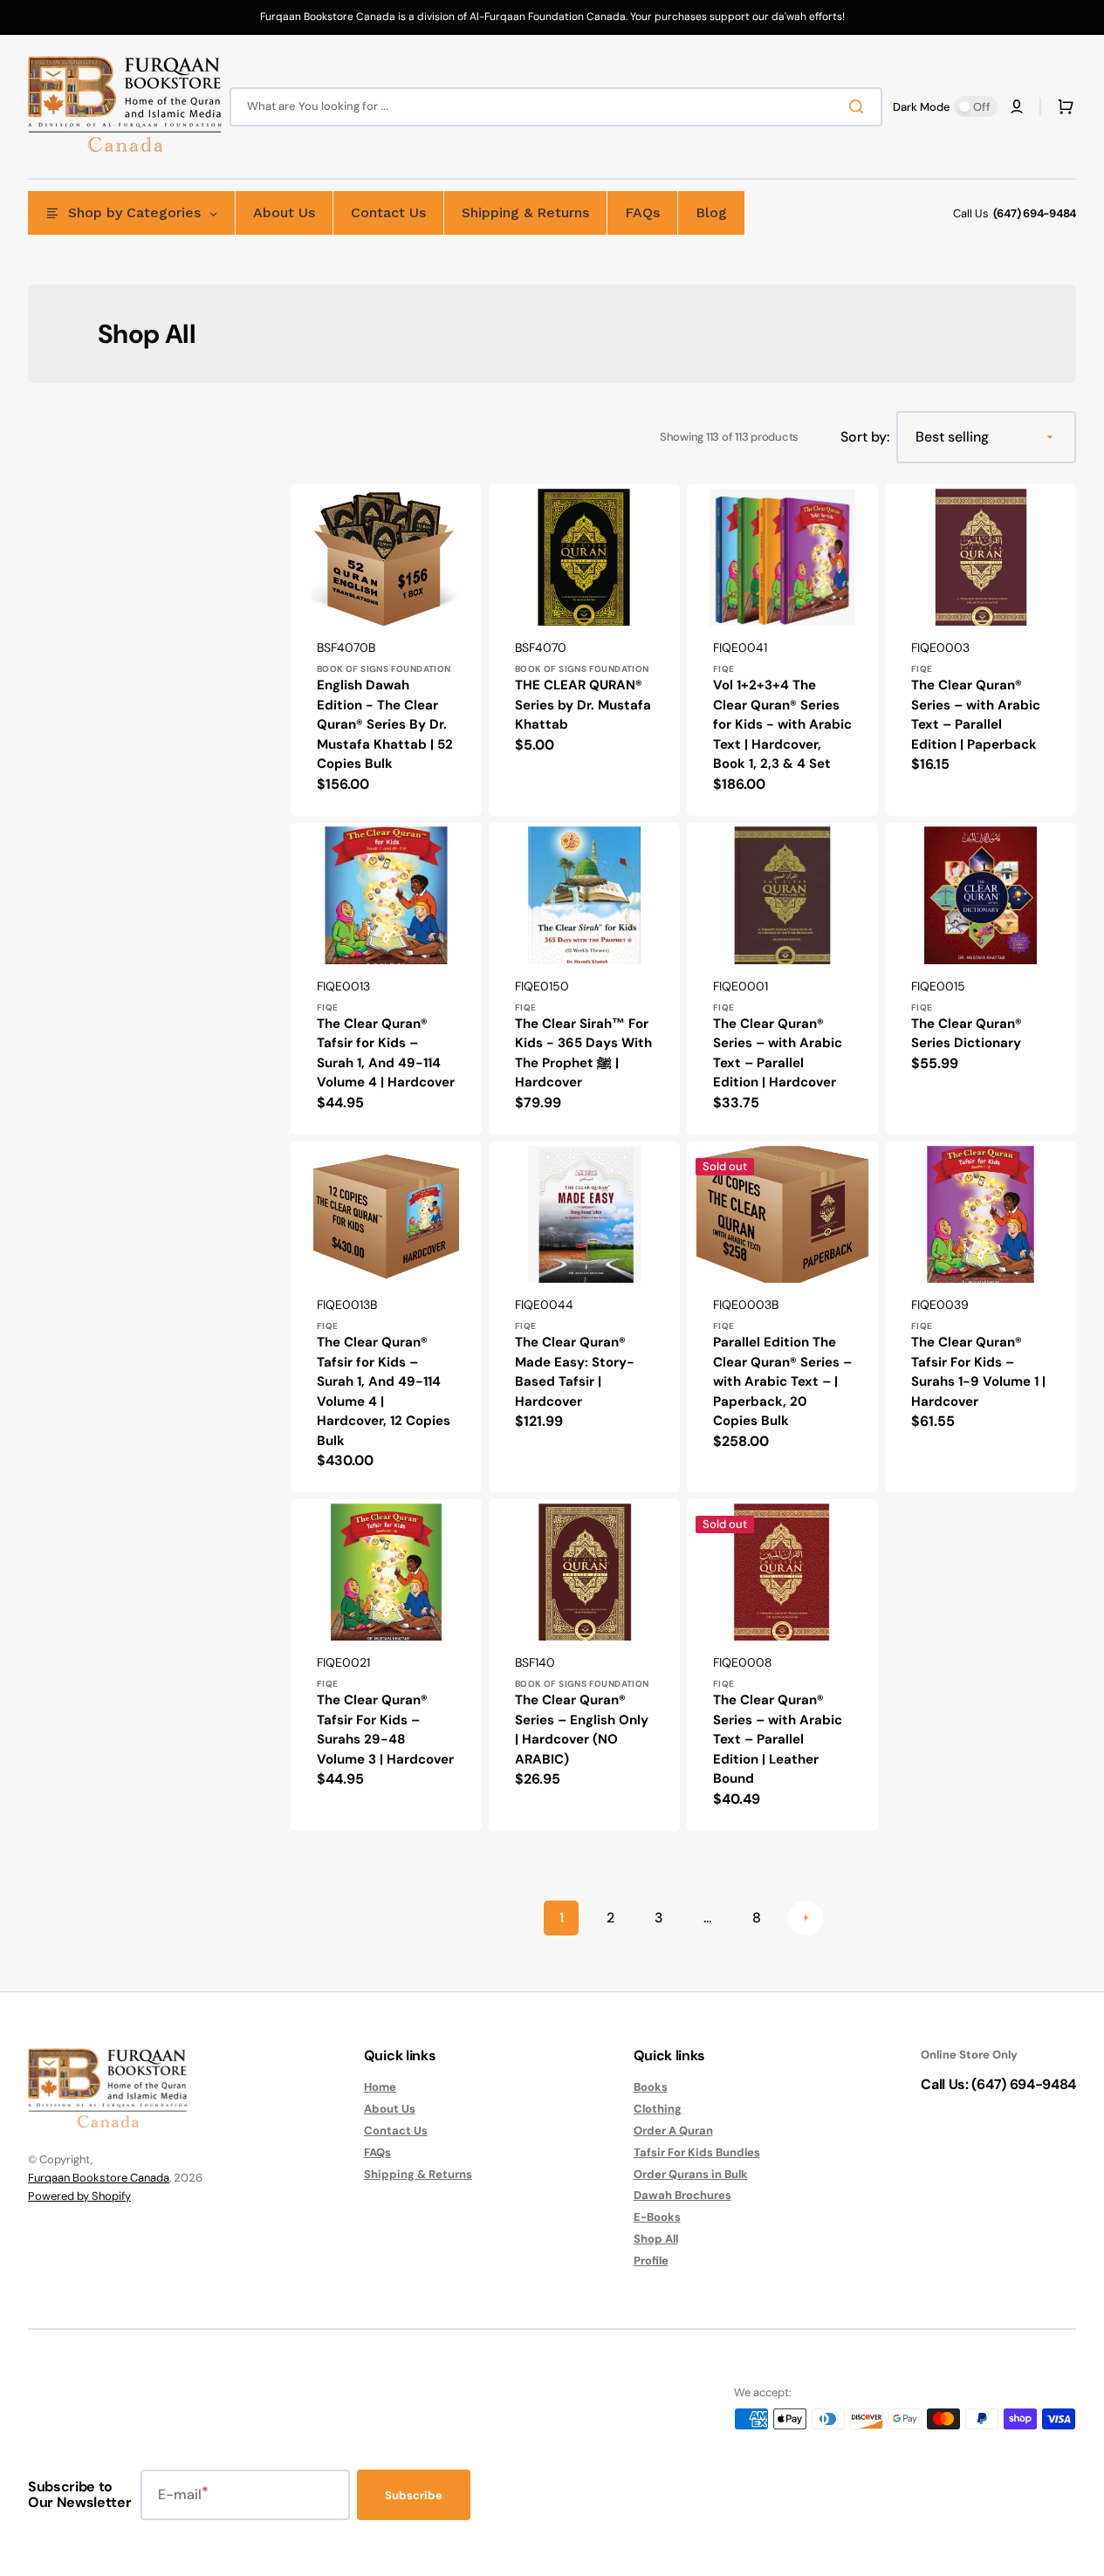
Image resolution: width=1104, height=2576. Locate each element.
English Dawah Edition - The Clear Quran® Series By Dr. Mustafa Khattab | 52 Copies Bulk (385, 724)
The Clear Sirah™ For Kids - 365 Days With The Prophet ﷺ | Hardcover (583, 1053)
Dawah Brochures (682, 2195)
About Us (390, 2109)
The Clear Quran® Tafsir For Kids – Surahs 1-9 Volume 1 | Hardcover (978, 1372)
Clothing (658, 2109)
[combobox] (556, 107)
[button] (1017, 106)
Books (651, 2087)
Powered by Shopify (79, 2196)
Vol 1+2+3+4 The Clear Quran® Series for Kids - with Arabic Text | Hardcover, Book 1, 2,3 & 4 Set (782, 724)
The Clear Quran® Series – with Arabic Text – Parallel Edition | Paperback (976, 715)
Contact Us (396, 2131)
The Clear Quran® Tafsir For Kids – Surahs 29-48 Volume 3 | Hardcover (385, 1730)
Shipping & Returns (418, 2174)
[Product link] (386, 650)
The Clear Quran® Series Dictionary (967, 1034)
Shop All (656, 2239)
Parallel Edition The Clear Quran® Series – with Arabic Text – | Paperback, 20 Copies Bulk (782, 1381)
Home (380, 2087)
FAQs (377, 2152)
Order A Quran (673, 2131)
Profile (651, 2261)
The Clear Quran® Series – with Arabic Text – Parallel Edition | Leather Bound (778, 1739)
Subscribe (414, 2495)
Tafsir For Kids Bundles (697, 2152)
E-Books (657, 2217)
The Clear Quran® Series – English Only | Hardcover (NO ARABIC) (582, 1730)
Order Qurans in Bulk (691, 2174)
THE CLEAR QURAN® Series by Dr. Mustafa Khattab (583, 705)
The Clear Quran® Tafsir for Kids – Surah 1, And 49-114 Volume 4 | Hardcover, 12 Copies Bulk (384, 1391)
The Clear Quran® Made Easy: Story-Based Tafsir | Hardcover (575, 1372)
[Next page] (806, 1918)
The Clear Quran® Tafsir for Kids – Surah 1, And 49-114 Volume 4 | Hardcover (386, 1053)
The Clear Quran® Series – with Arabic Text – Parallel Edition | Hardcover (778, 1053)
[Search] (860, 106)
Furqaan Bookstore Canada (99, 2178)
